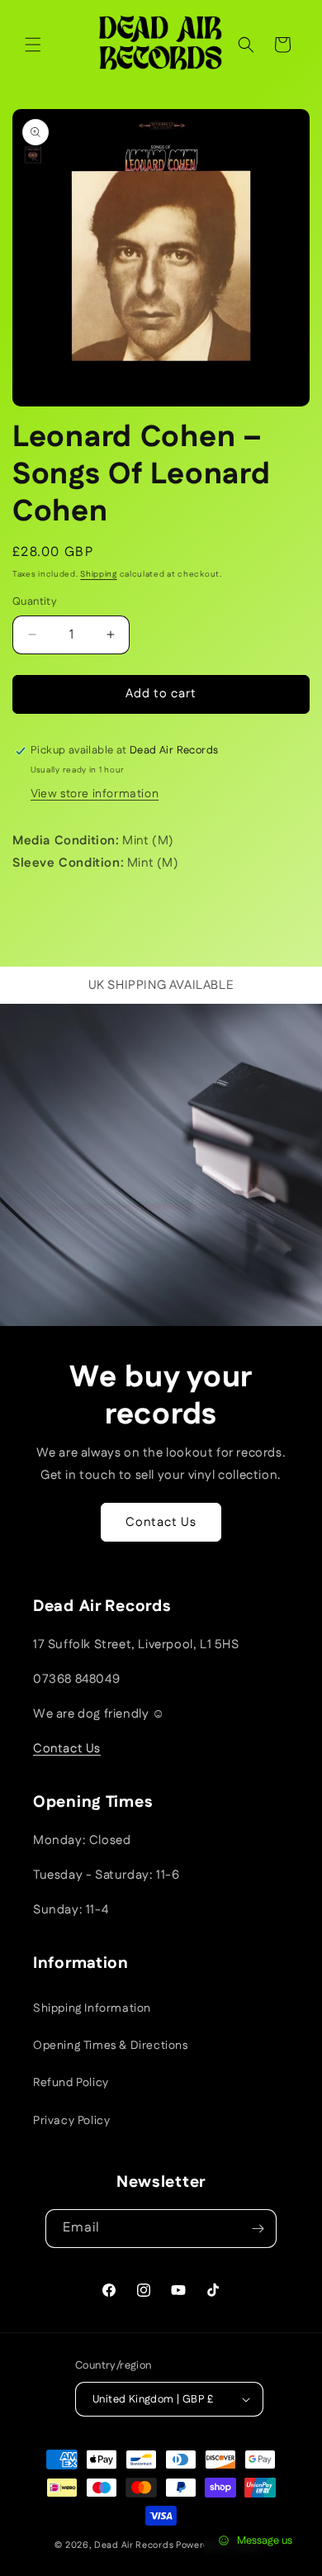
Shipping (99, 574)
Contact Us (161, 1522)
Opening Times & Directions (111, 2046)
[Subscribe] (258, 2229)
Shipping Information (92, 2008)
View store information (95, 794)
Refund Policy (71, 2083)
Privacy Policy (71, 2121)
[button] (33, 45)
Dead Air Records (134, 2545)
